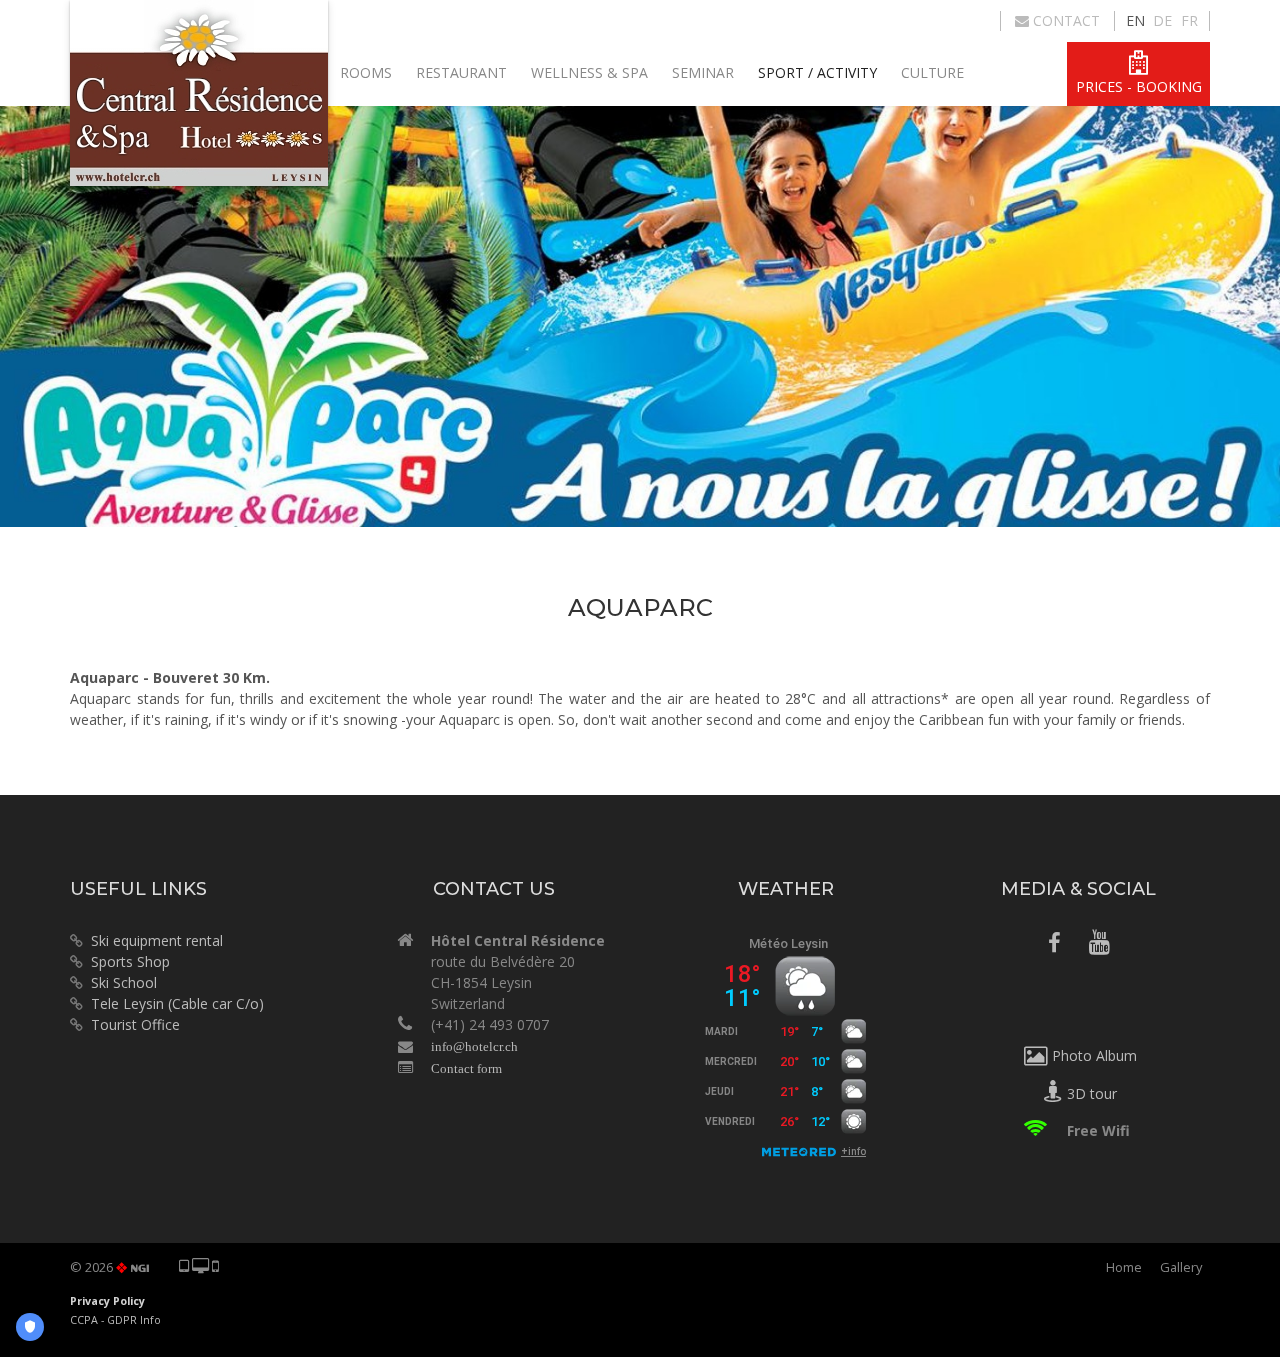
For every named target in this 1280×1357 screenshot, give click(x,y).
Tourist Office (135, 1024)
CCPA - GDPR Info (115, 1320)
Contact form (466, 1068)
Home (1124, 1267)
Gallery (1181, 1267)
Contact (1064, 20)
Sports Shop (126, 961)
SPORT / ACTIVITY (817, 72)
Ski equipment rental (153, 940)
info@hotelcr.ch (474, 1046)
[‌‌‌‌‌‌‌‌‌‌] (1054, 945)
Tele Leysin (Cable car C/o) (177, 1003)
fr (1189, 20)
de (1162, 20)
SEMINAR (703, 72)
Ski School (124, 982)
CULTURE (932, 72)
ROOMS (366, 72)
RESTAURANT (461, 72)
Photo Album (1092, 1055)
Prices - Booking (1139, 86)
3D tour (1090, 1093)
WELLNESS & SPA (589, 72)
